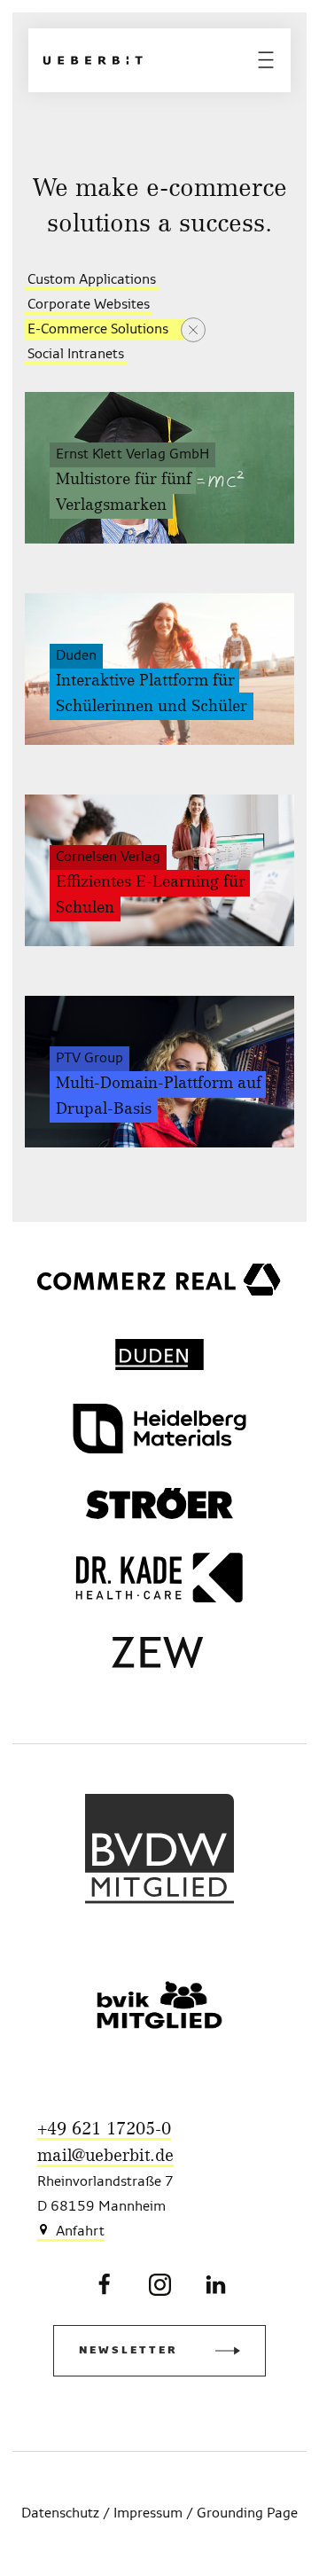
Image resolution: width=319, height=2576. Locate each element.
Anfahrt (80, 2232)
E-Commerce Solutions (98, 330)
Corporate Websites (89, 305)
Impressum (148, 2514)
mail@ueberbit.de (105, 2156)
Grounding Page (247, 2514)
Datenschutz (60, 2514)
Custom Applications (92, 280)
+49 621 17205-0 (104, 2130)
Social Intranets (76, 355)
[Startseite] (93, 60)
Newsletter (128, 2351)
